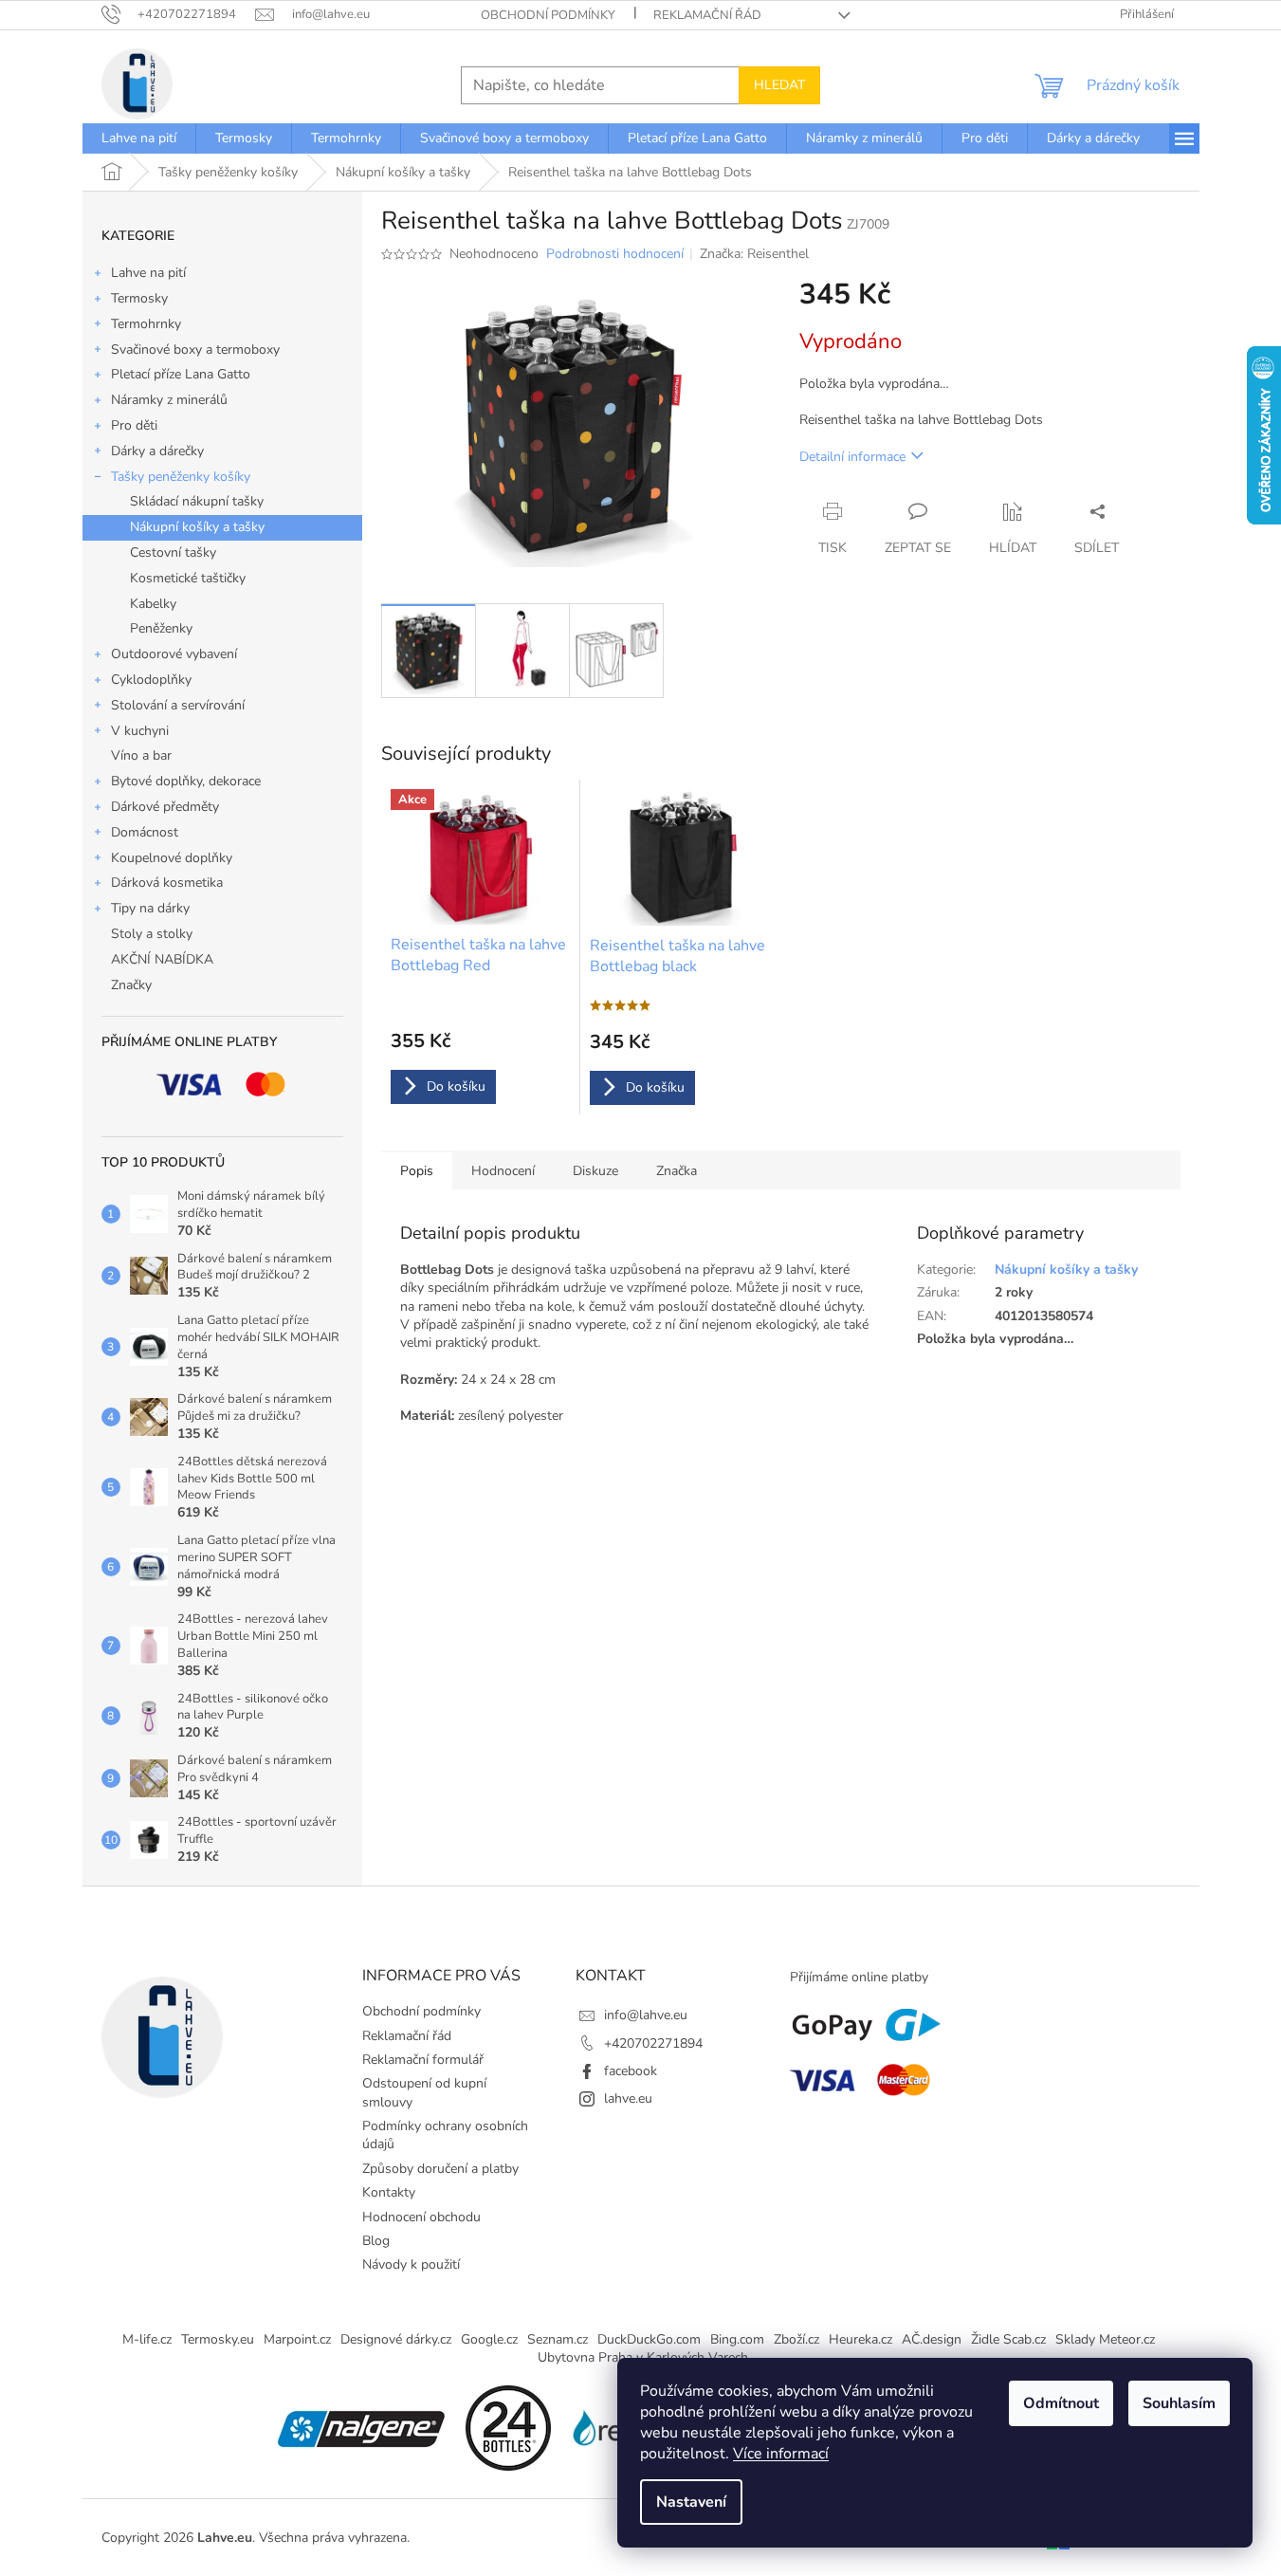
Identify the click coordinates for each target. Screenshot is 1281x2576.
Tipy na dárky (150, 908)
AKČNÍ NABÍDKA (162, 959)
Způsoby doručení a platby (440, 2169)
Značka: (754, 254)
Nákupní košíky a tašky (197, 527)
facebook (631, 2071)
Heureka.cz (860, 2339)
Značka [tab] (677, 1171)
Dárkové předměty (165, 807)
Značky (131, 985)
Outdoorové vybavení (174, 654)
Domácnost (145, 832)
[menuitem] (139, 138)
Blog (376, 2241)
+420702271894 (653, 2043)
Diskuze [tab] (595, 1171)
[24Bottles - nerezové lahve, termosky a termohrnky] (508, 2428)
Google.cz (489, 2339)
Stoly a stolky (152, 934)
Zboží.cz (796, 2339)
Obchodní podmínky (548, 15)
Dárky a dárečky (157, 451)
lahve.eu (628, 2098)
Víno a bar (141, 755)
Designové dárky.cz (396, 2339)
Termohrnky (146, 324)
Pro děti (134, 425)
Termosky (139, 298)
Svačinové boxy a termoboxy (195, 350)
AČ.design (932, 2339)
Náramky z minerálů (169, 400)
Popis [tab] (417, 1171)
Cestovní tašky (173, 552)
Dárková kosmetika (167, 883)
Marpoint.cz (297, 2339)
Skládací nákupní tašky (197, 501)
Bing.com (737, 2339)
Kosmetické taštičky (188, 578)
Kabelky (153, 604)
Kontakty (389, 2192)
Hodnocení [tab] (503, 1171)
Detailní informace (852, 457)
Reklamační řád (707, 15)
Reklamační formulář (423, 2060)
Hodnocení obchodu (421, 2217)
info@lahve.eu (646, 2015)
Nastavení (691, 2502)
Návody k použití (411, 2264)
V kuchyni (140, 731)
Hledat (779, 85)
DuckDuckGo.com (649, 2339)
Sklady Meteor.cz (1105, 2339)
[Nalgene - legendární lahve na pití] (361, 2428)
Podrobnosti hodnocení (615, 254)
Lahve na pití (148, 273)
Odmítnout (1061, 2403)
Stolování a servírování (178, 705)
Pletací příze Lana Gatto (181, 374)
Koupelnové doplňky (172, 858)
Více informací (781, 2454)
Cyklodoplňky (151, 680)
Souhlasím (1179, 2403)
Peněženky (161, 628)
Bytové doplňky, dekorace (186, 781)
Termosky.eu (218, 2339)
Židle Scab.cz (1008, 2339)
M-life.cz (147, 2339)
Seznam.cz (558, 2339)
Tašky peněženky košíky (181, 477)
